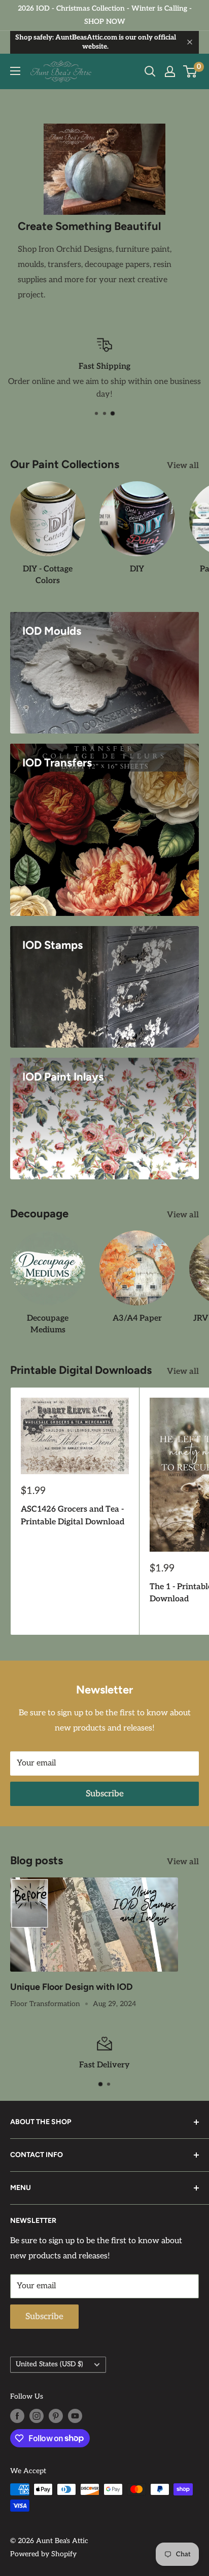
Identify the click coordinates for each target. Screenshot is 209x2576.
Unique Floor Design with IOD (72, 1987)
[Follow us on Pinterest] (56, 2416)
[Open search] (150, 71)
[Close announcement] (190, 42)
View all (183, 466)
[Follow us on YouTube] (75, 2416)
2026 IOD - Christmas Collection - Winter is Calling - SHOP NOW (105, 15)
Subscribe (105, 1794)
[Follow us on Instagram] (37, 2416)
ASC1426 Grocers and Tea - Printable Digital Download (73, 1516)
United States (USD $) (49, 2364)
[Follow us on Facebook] (17, 2416)
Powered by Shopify (43, 2554)
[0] (190, 71)
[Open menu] (15, 71)
